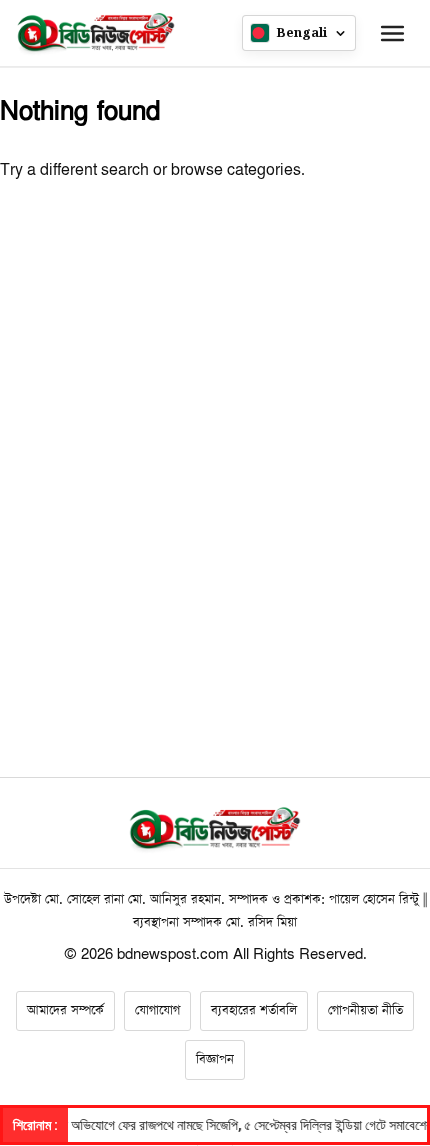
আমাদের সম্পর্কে (65, 1010)
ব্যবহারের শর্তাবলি (254, 1010)
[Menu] (392, 33)
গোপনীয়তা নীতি (365, 1010)
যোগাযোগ (157, 1010)
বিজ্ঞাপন (215, 1059)
